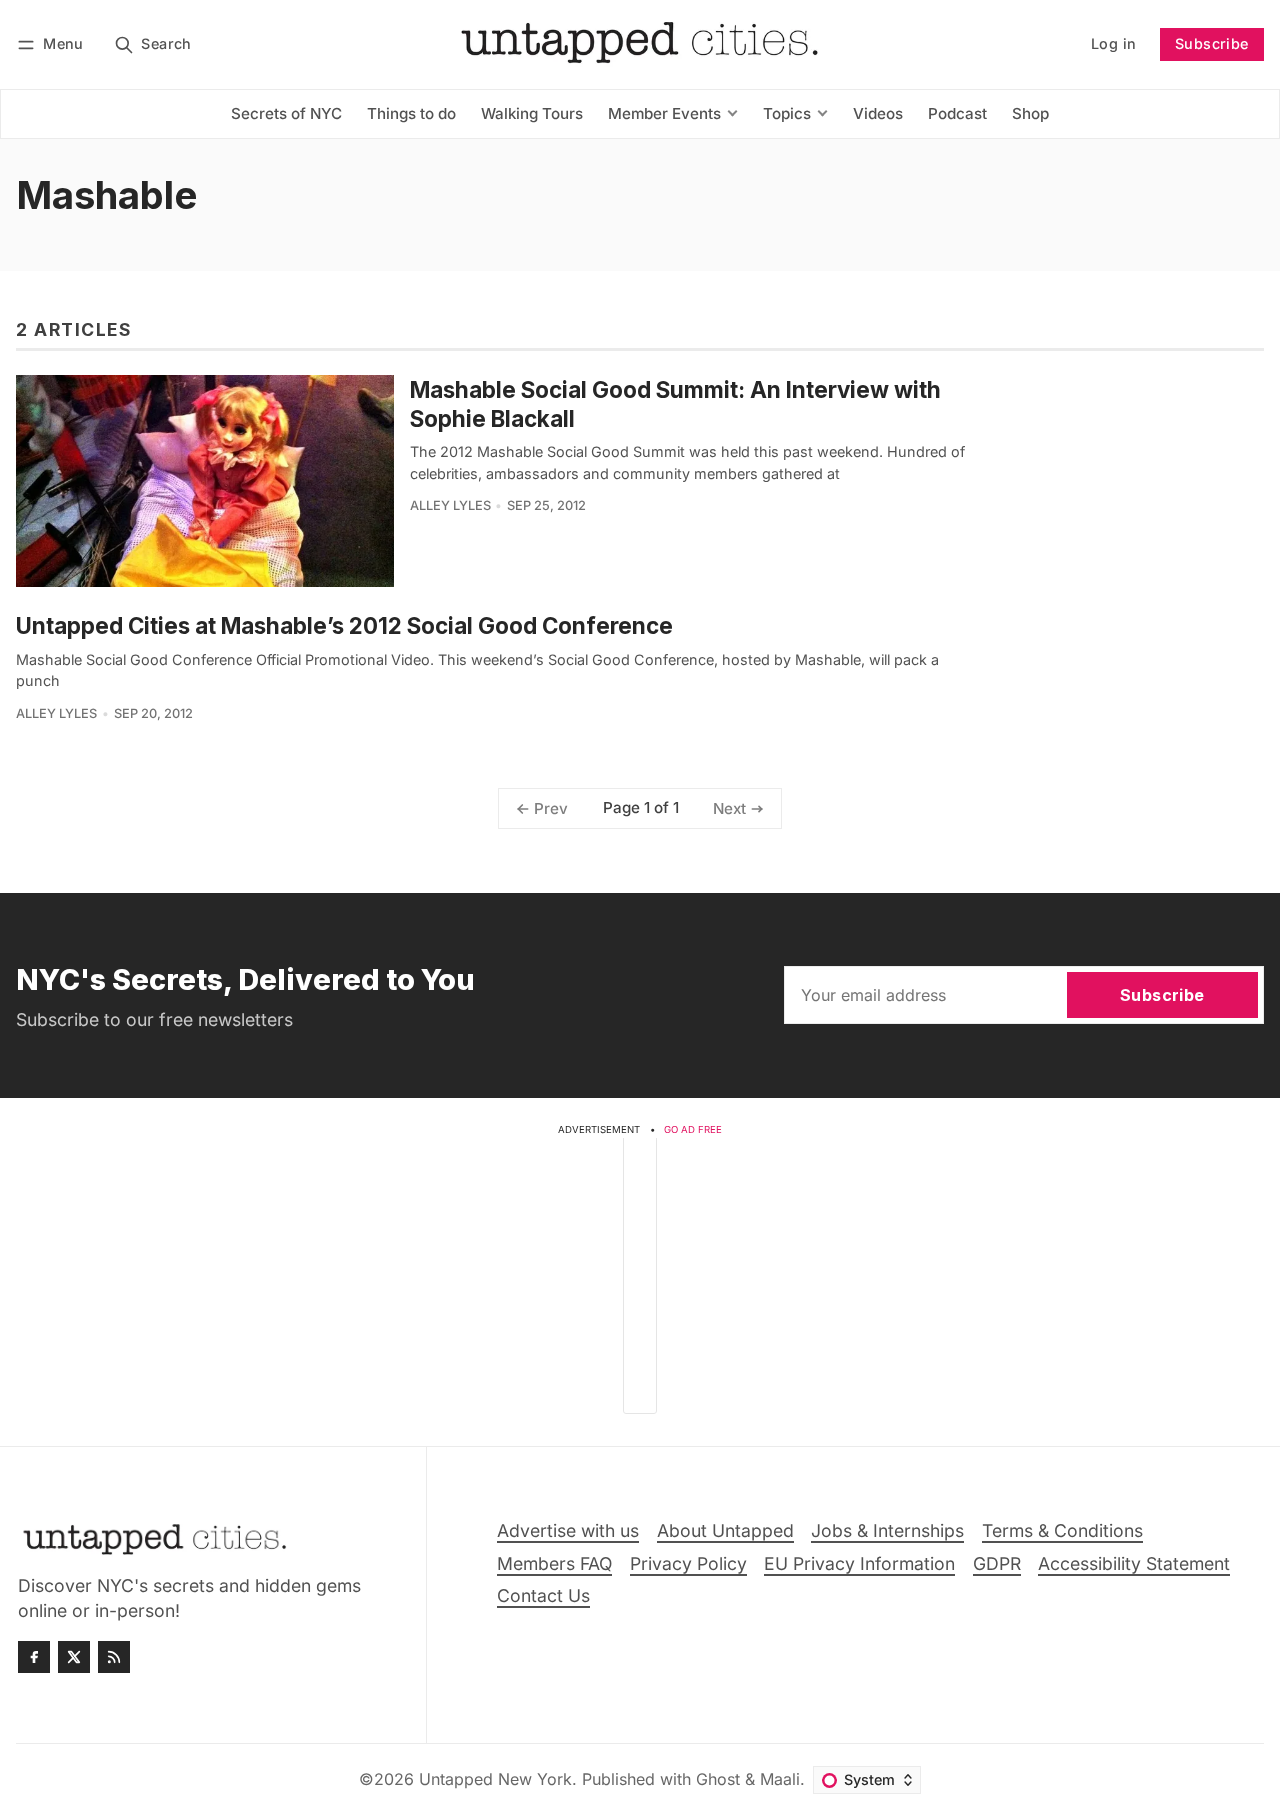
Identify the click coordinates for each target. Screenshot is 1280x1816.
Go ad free (693, 1129)
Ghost (718, 1779)
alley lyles (450, 505)
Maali (780, 1779)
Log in (1113, 43)
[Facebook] (34, 1657)
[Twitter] (74, 1657)
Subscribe (1212, 43)
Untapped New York (495, 1779)
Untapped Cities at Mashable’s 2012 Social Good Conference (344, 625)
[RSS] (114, 1657)
